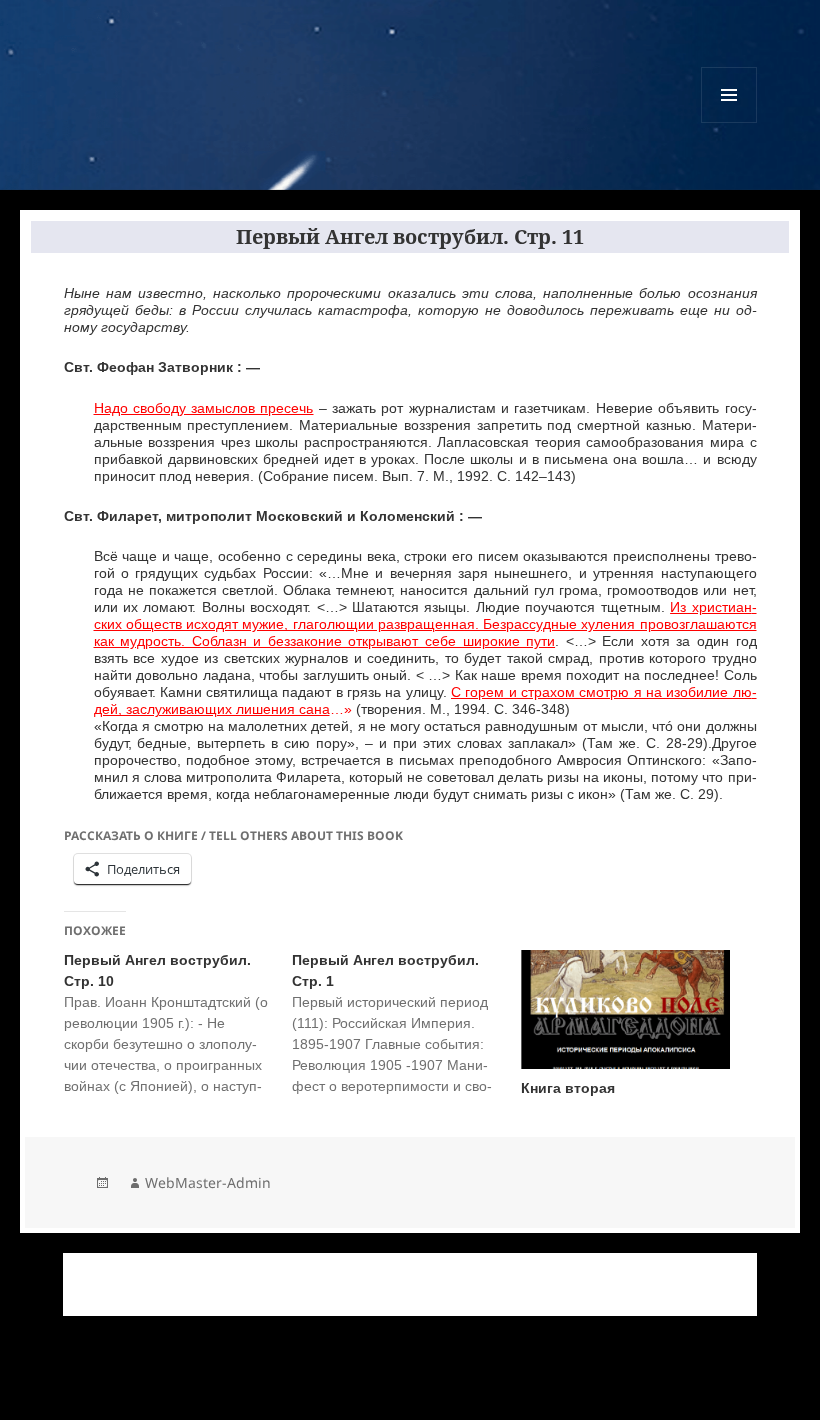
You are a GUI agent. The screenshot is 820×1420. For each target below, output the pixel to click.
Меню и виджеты (729, 122)
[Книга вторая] (625, 1009)
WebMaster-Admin (208, 1182)
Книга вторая (568, 1088)
